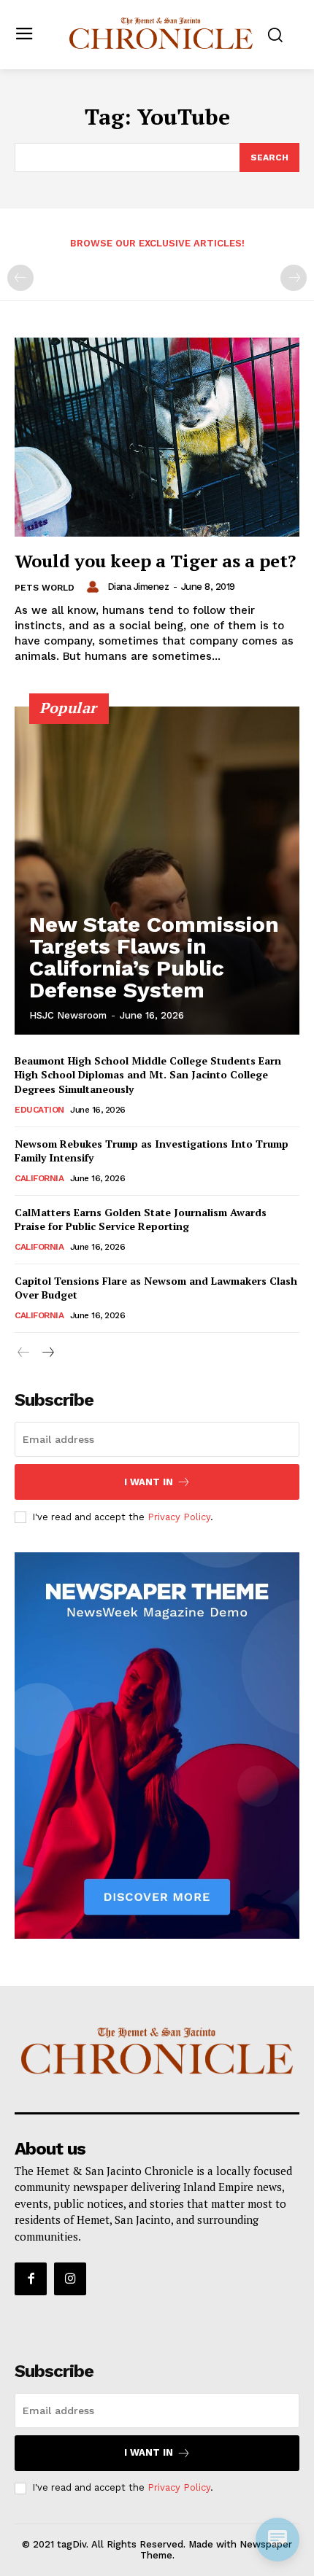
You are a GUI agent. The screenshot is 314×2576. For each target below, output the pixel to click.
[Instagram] (70, 2279)
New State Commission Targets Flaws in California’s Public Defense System (154, 957)
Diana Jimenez (138, 587)
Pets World (45, 588)
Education (39, 1110)
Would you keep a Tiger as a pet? (155, 561)
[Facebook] (31, 2279)
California (39, 1178)
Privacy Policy (179, 1517)
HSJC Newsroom (68, 1015)
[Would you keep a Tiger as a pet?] (157, 437)
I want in (149, 1482)
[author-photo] (95, 587)
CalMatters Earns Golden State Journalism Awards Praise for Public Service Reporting (141, 1219)
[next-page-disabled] (294, 278)
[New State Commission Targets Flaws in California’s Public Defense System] (157, 871)
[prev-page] (20, 278)
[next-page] (47, 1353)
